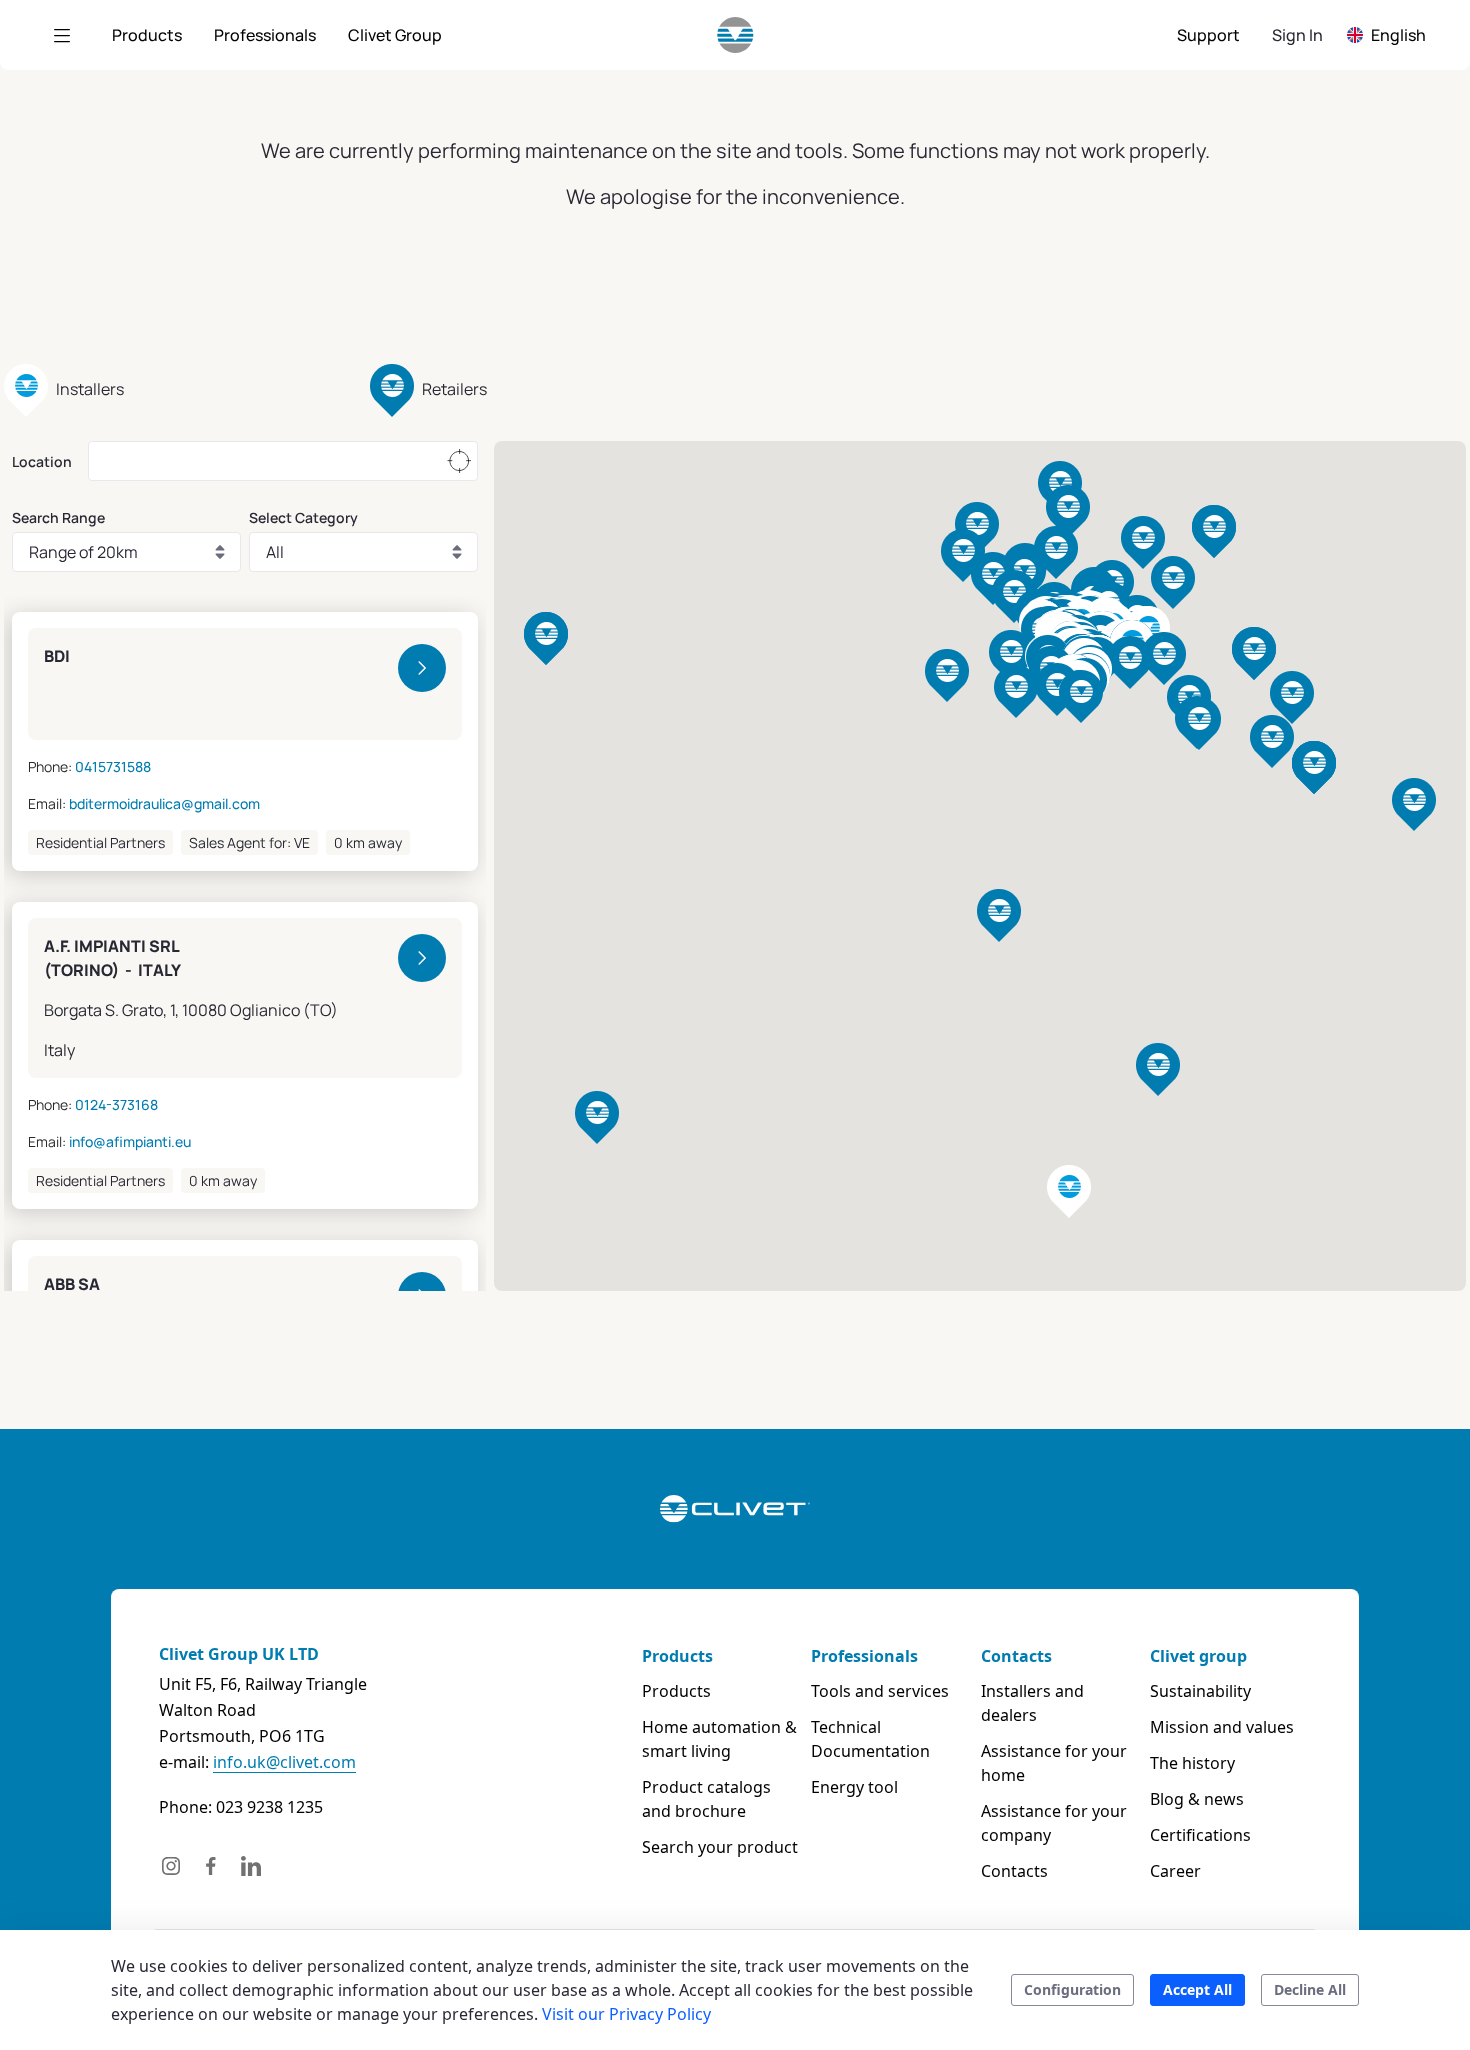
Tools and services (880, 1691)
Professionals (864, 1656)
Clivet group (1198, 1656)
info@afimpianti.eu (130, 1141)
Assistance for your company (1054, 1823)
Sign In (1297, 35)
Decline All (1310, 1989)
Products (677, 1656)
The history (1192, 1763)
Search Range (58, 517)
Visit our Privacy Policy (626, 2014)
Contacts (1016, 1656)
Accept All (1197, 1989)
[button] (1130, 662)
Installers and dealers (1032, 1703)
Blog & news (1197, 1799)
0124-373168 (116, 1104)
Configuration (1072, 1989)
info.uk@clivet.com (284, 1762)
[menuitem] (147, 35)
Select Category (303, 517)
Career (1175, 1871)
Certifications (1200, 1835)
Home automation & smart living (719, 1739)
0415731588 (113, 766)
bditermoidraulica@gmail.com (164, 803)
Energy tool (854, 1787)
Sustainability (1200, 1691)
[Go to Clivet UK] (735, 35)
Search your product (720, 1847)
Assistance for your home (1054, 1763)
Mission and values (1222, 1727)
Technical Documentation (870, 1739)
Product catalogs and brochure (706, 1799)
